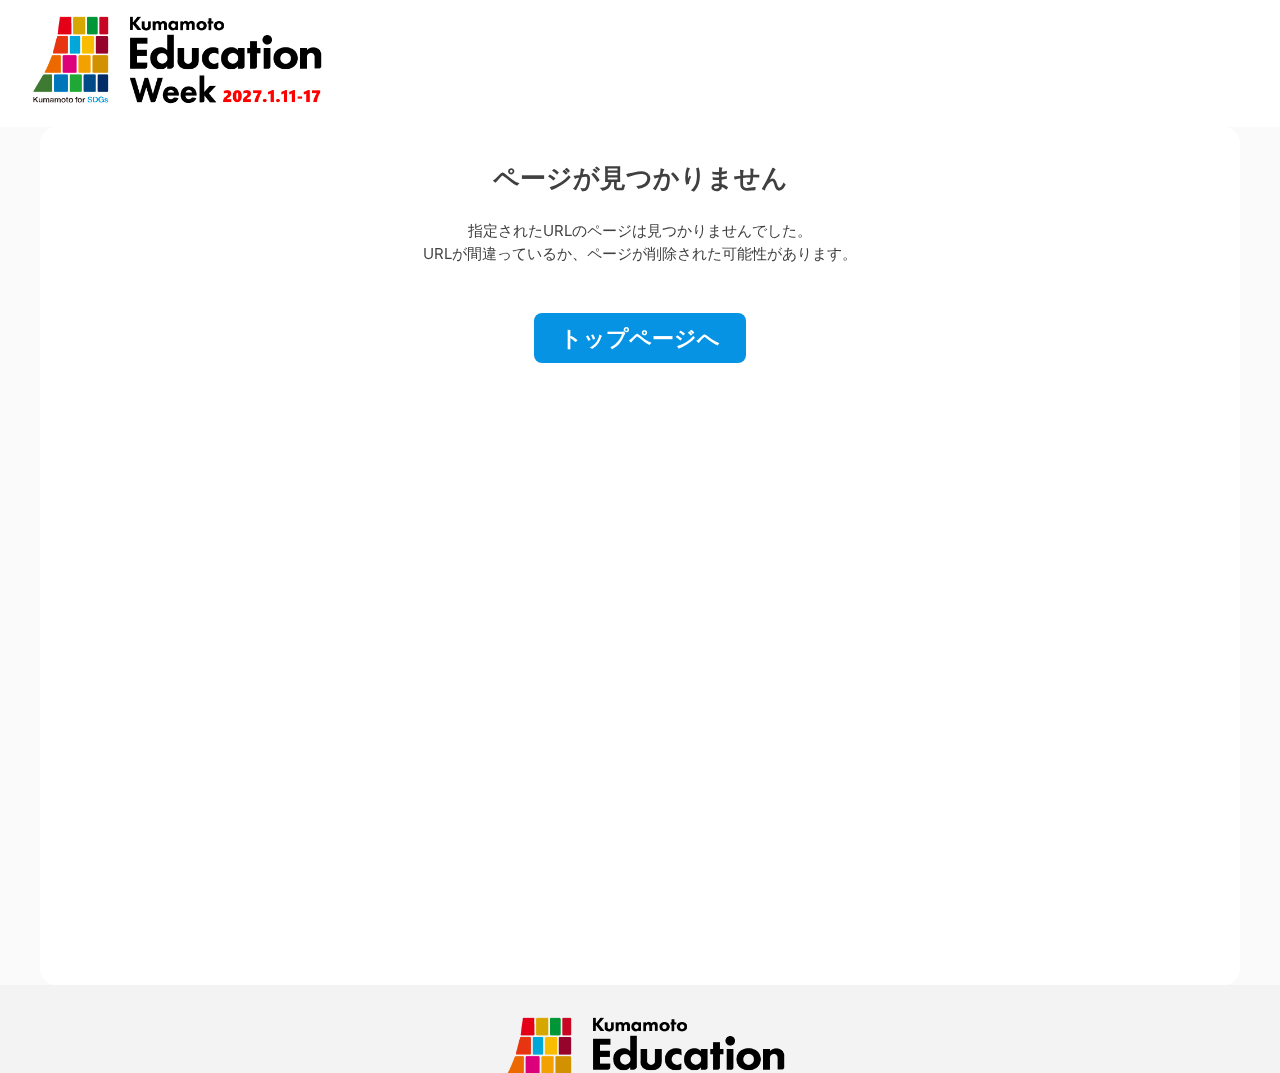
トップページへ (640, 338)
